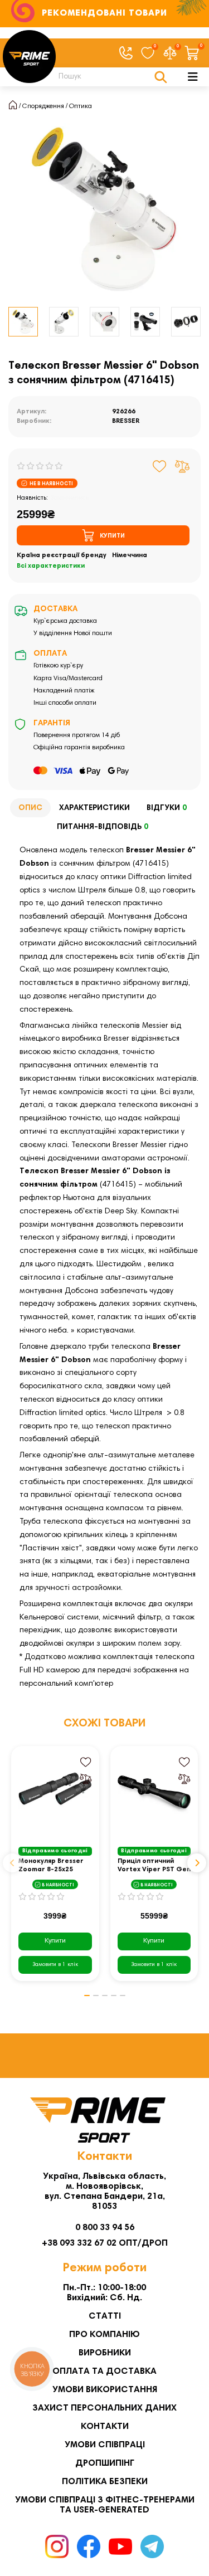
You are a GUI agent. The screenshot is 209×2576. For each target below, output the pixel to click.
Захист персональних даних (104, 2408)
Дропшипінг (105, 2463)
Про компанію (104, 2335)
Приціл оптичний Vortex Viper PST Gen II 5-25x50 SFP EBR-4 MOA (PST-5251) (154, 1866)
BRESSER (126, 421)
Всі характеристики (51, 566)
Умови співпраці (105, 2445)
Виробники (105, 2353)
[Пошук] (161, 77)
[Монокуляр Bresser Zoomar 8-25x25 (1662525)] (55, 1794)
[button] (12, 1863)
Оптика (81, 106)
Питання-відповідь (103, 827)
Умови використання (105, 2390)
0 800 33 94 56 (105, 2228)
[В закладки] (160, 466)
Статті (105, 2316)
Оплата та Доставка (104, 2372)
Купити (55, 1941)
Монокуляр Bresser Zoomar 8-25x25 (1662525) (51, 1866)
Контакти (105, 2427)
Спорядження (43, 106)
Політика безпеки (105, 2482)
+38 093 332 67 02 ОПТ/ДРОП (105, 2243)
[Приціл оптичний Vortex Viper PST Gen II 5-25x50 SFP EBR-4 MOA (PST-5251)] (154, 1794)
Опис (30, 808)
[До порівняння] (182, 466)
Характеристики (94, 808)
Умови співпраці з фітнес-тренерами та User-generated (105, 2505)
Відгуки (167, 808)
